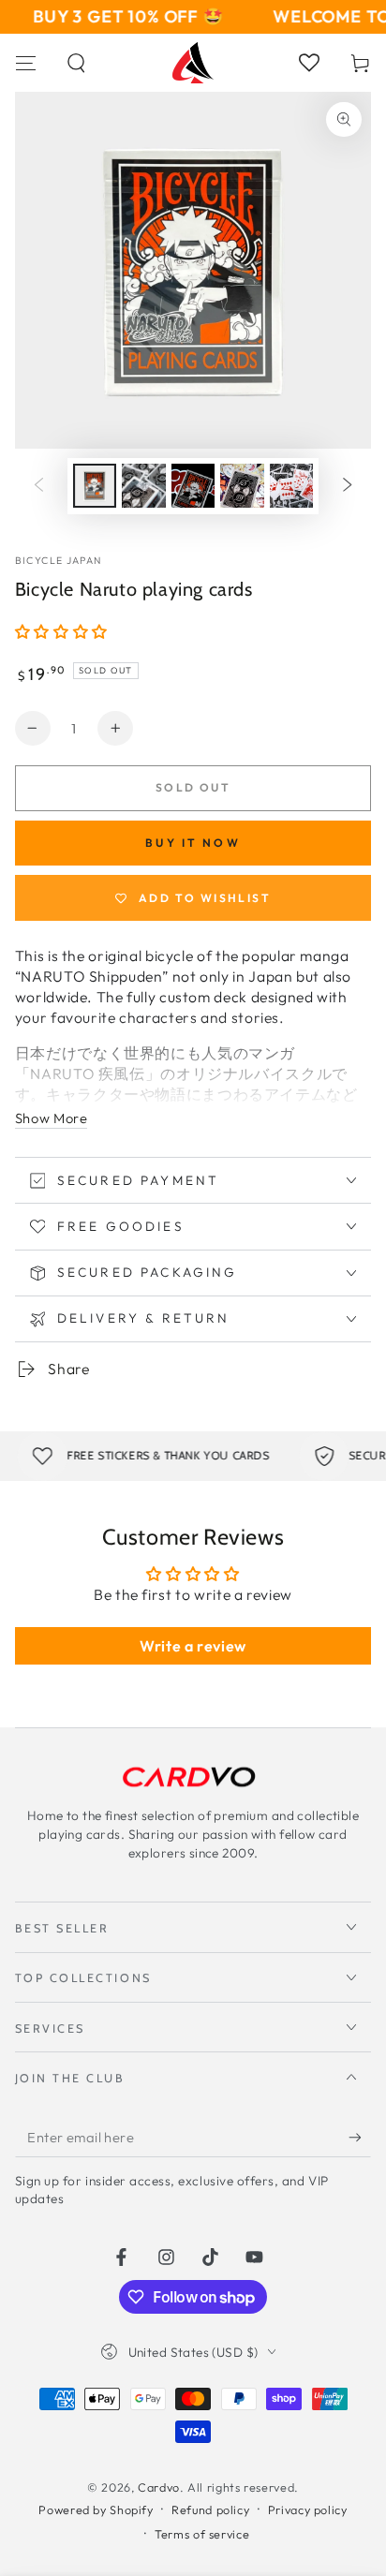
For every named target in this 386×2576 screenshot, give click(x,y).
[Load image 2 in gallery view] (143, 486)
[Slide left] (38, 486)
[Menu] (26, 63)
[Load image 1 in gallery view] (95, 486)
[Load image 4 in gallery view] (242, 486)
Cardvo (159, 2487)
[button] (77, 63)
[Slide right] (348, 486)
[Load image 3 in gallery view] (193, 486)
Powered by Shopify (96, 2509)
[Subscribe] (360, 2138)
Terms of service (202, 2534)
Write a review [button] (193, 1646)
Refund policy (210, 2509)
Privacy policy (308, 2509)
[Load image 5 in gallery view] (291, 486)
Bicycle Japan (59, 560)
